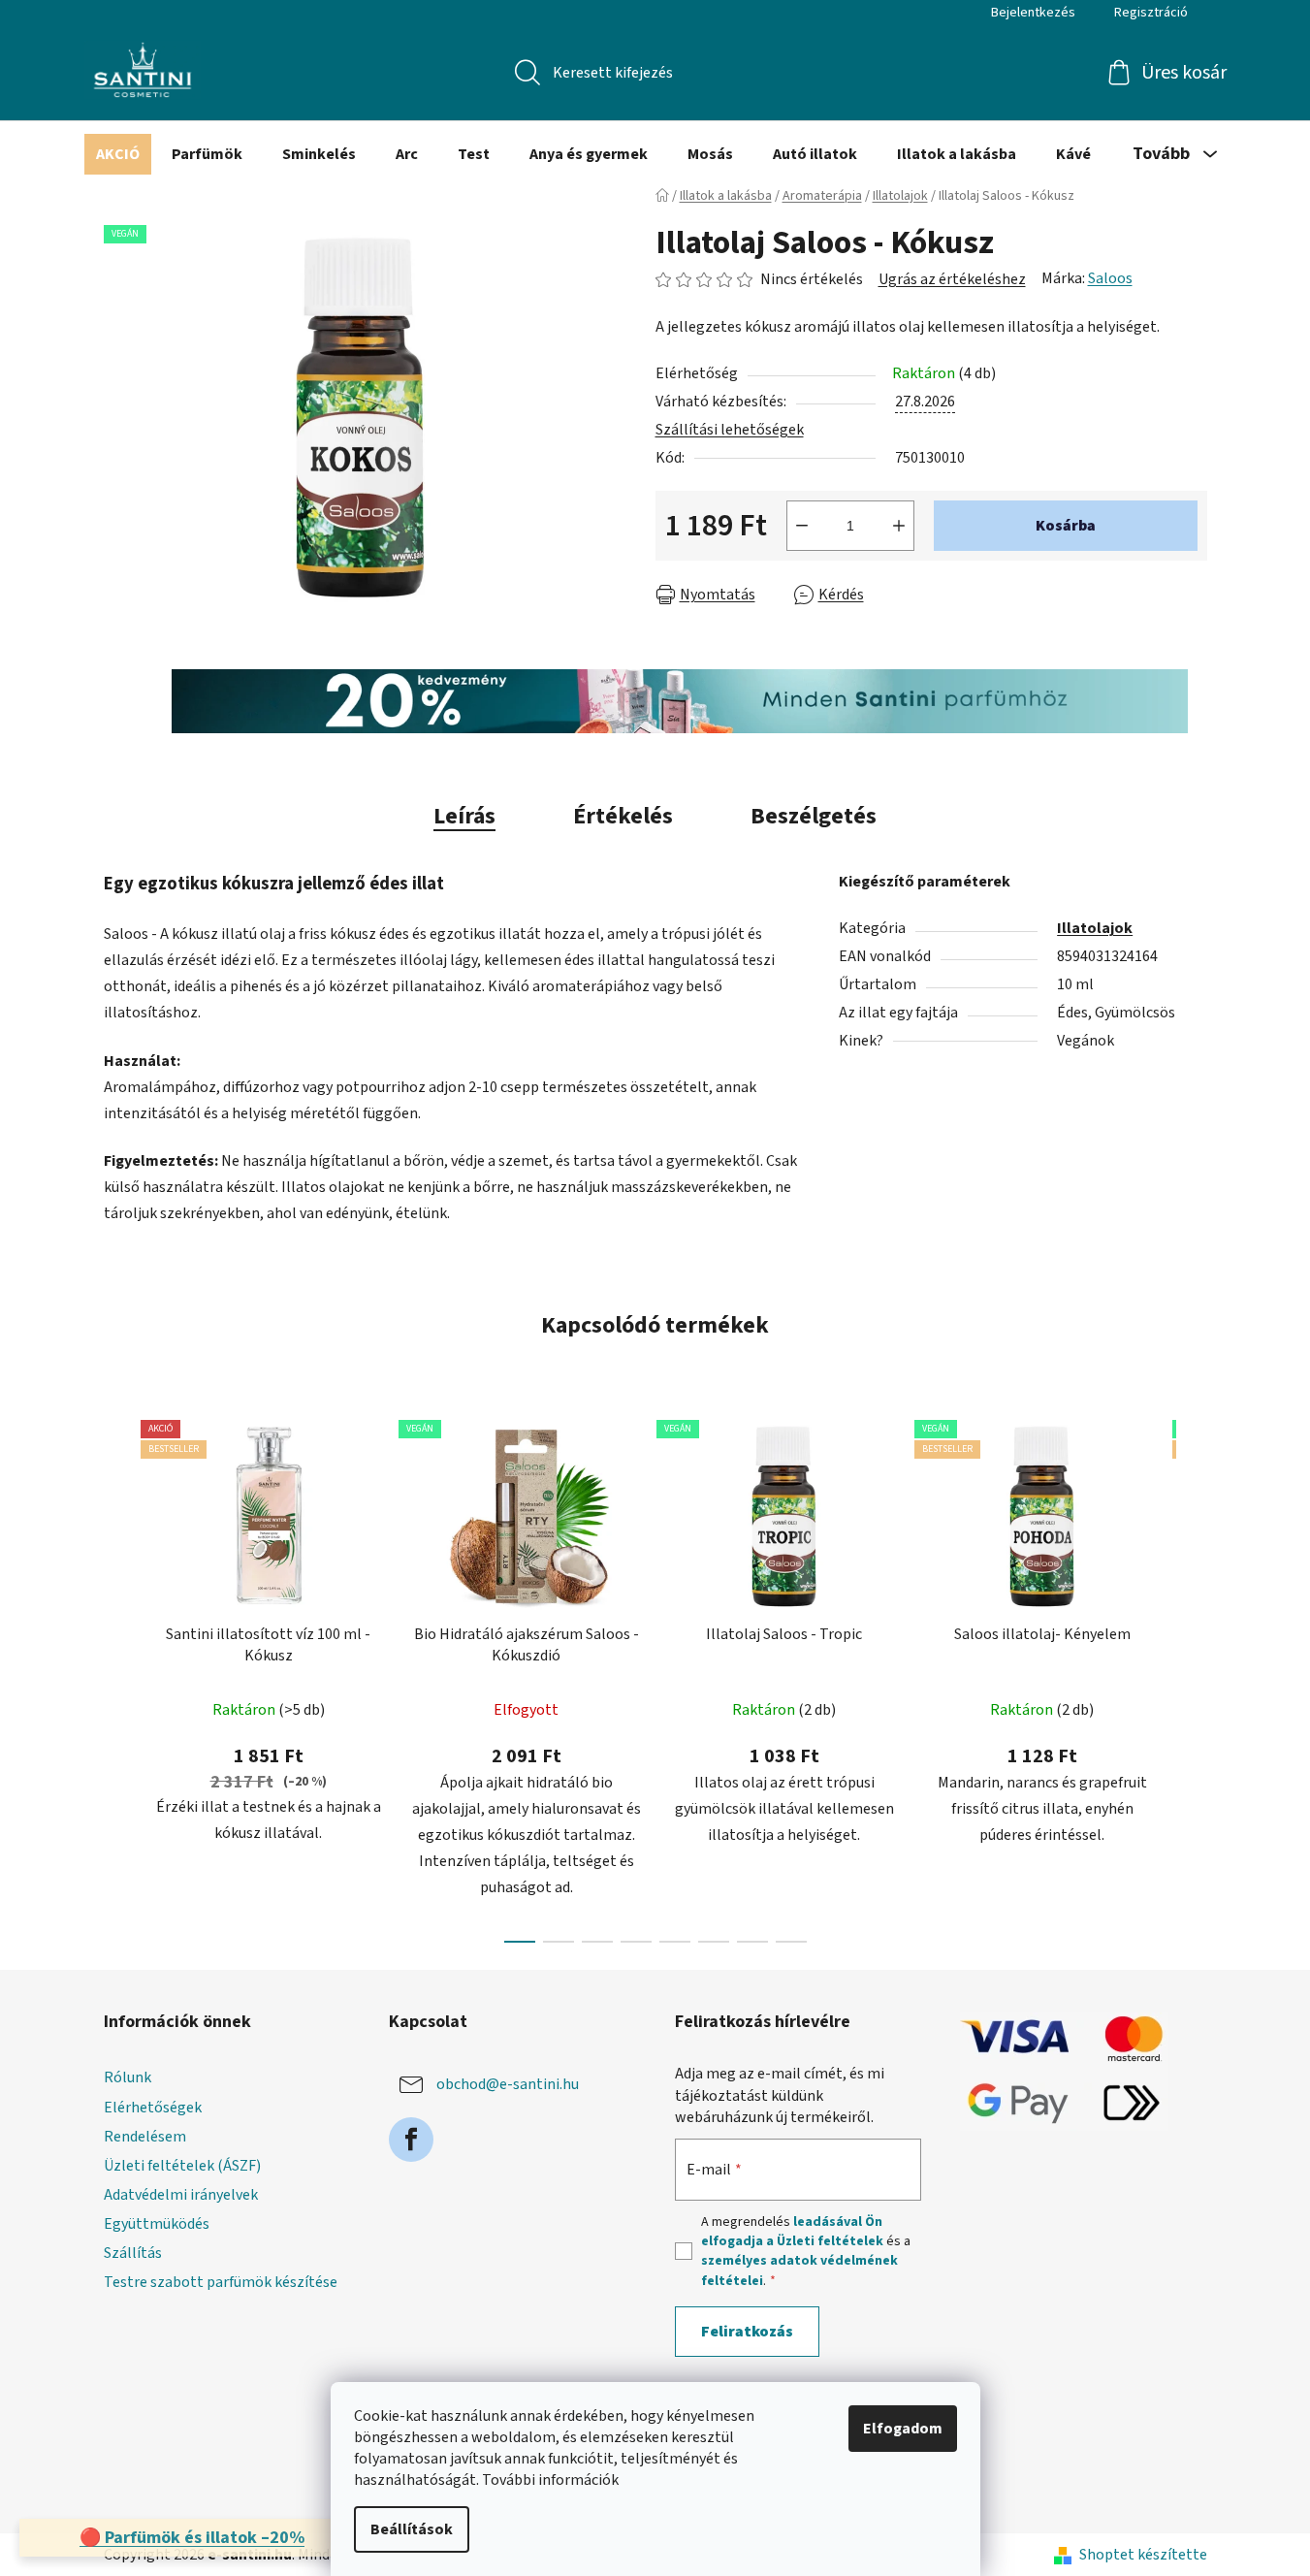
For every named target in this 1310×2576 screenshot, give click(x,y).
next (1192, 1675)
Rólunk (128, 2077)
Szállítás (133, 2253)
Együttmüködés (157, 2224)
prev (119, 1675)
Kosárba (1066, 526)
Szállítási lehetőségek (730, 430)
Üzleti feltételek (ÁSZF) (182, 2166)
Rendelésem (145, 2137)
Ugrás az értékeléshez (952, 279)
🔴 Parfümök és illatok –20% (192, 2538)
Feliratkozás (747, 2332)
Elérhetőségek (153, 2108)
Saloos (1110, 278)
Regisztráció (1151, 13)
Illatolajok (1095, 928)
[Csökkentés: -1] (802, 526)
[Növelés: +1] (899, 526)
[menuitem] (118, 154)
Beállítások (412, 2529)
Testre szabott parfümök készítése (221, 2282)
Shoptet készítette (1143, 2555)
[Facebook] (411, 2140)
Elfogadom (903, 2429)
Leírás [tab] (464, 816)
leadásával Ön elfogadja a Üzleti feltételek (792, 2232)
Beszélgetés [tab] (814, 816)
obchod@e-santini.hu (508, 2084)
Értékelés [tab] (623, 816)
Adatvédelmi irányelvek (181, 2195)
